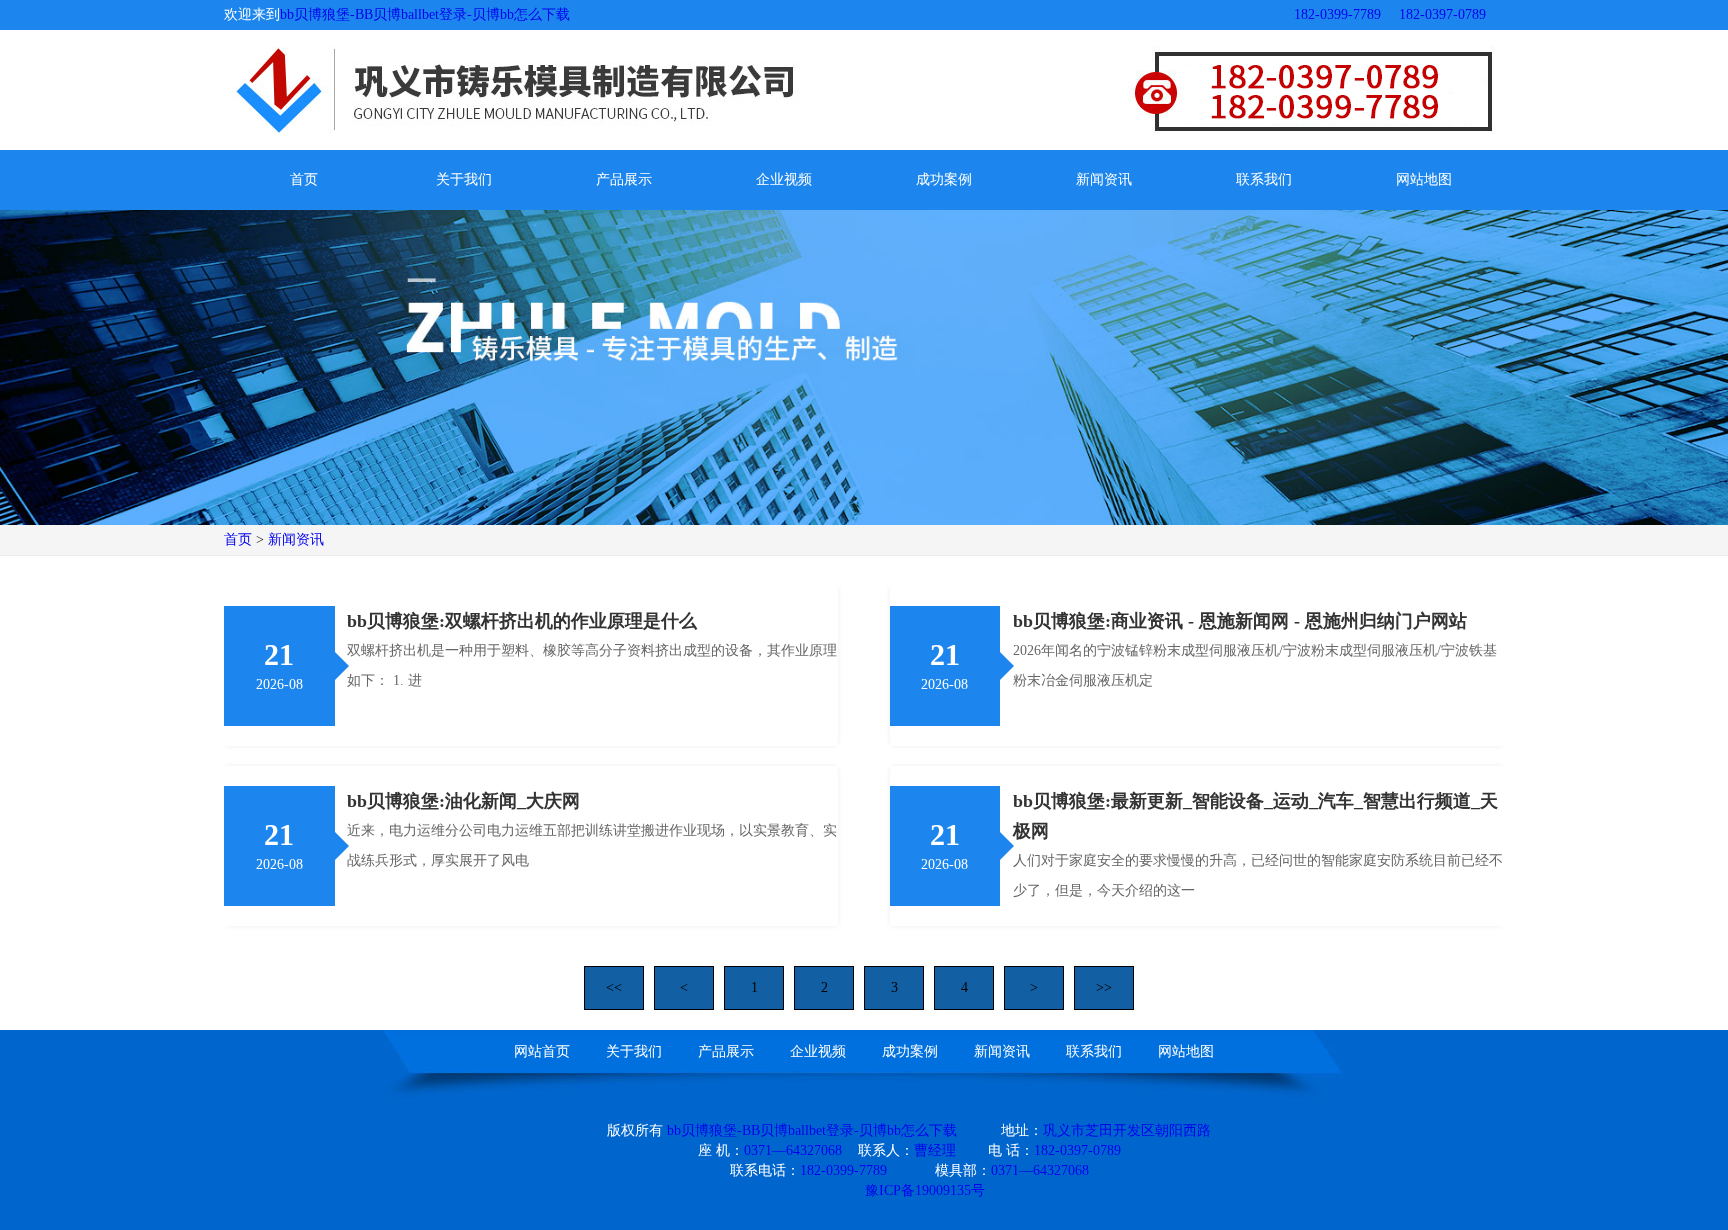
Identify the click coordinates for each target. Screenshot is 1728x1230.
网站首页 (542, 1051)
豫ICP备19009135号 (925, 1190)
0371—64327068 (793, 1150)
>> (1104, 987)
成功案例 (944, 179)
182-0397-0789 (1442, 14)
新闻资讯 (1104, 179)
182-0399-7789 (1337, 14)
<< (614, 987)
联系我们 (1264, 179)
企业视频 (784, 179)
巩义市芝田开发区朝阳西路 (1127, 1130)
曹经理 (935, 1150)
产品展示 (624, 179)
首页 (304, 179)
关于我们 (464, 179)
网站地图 (1424, 179)
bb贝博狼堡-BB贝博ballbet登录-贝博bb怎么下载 (425, 14)
